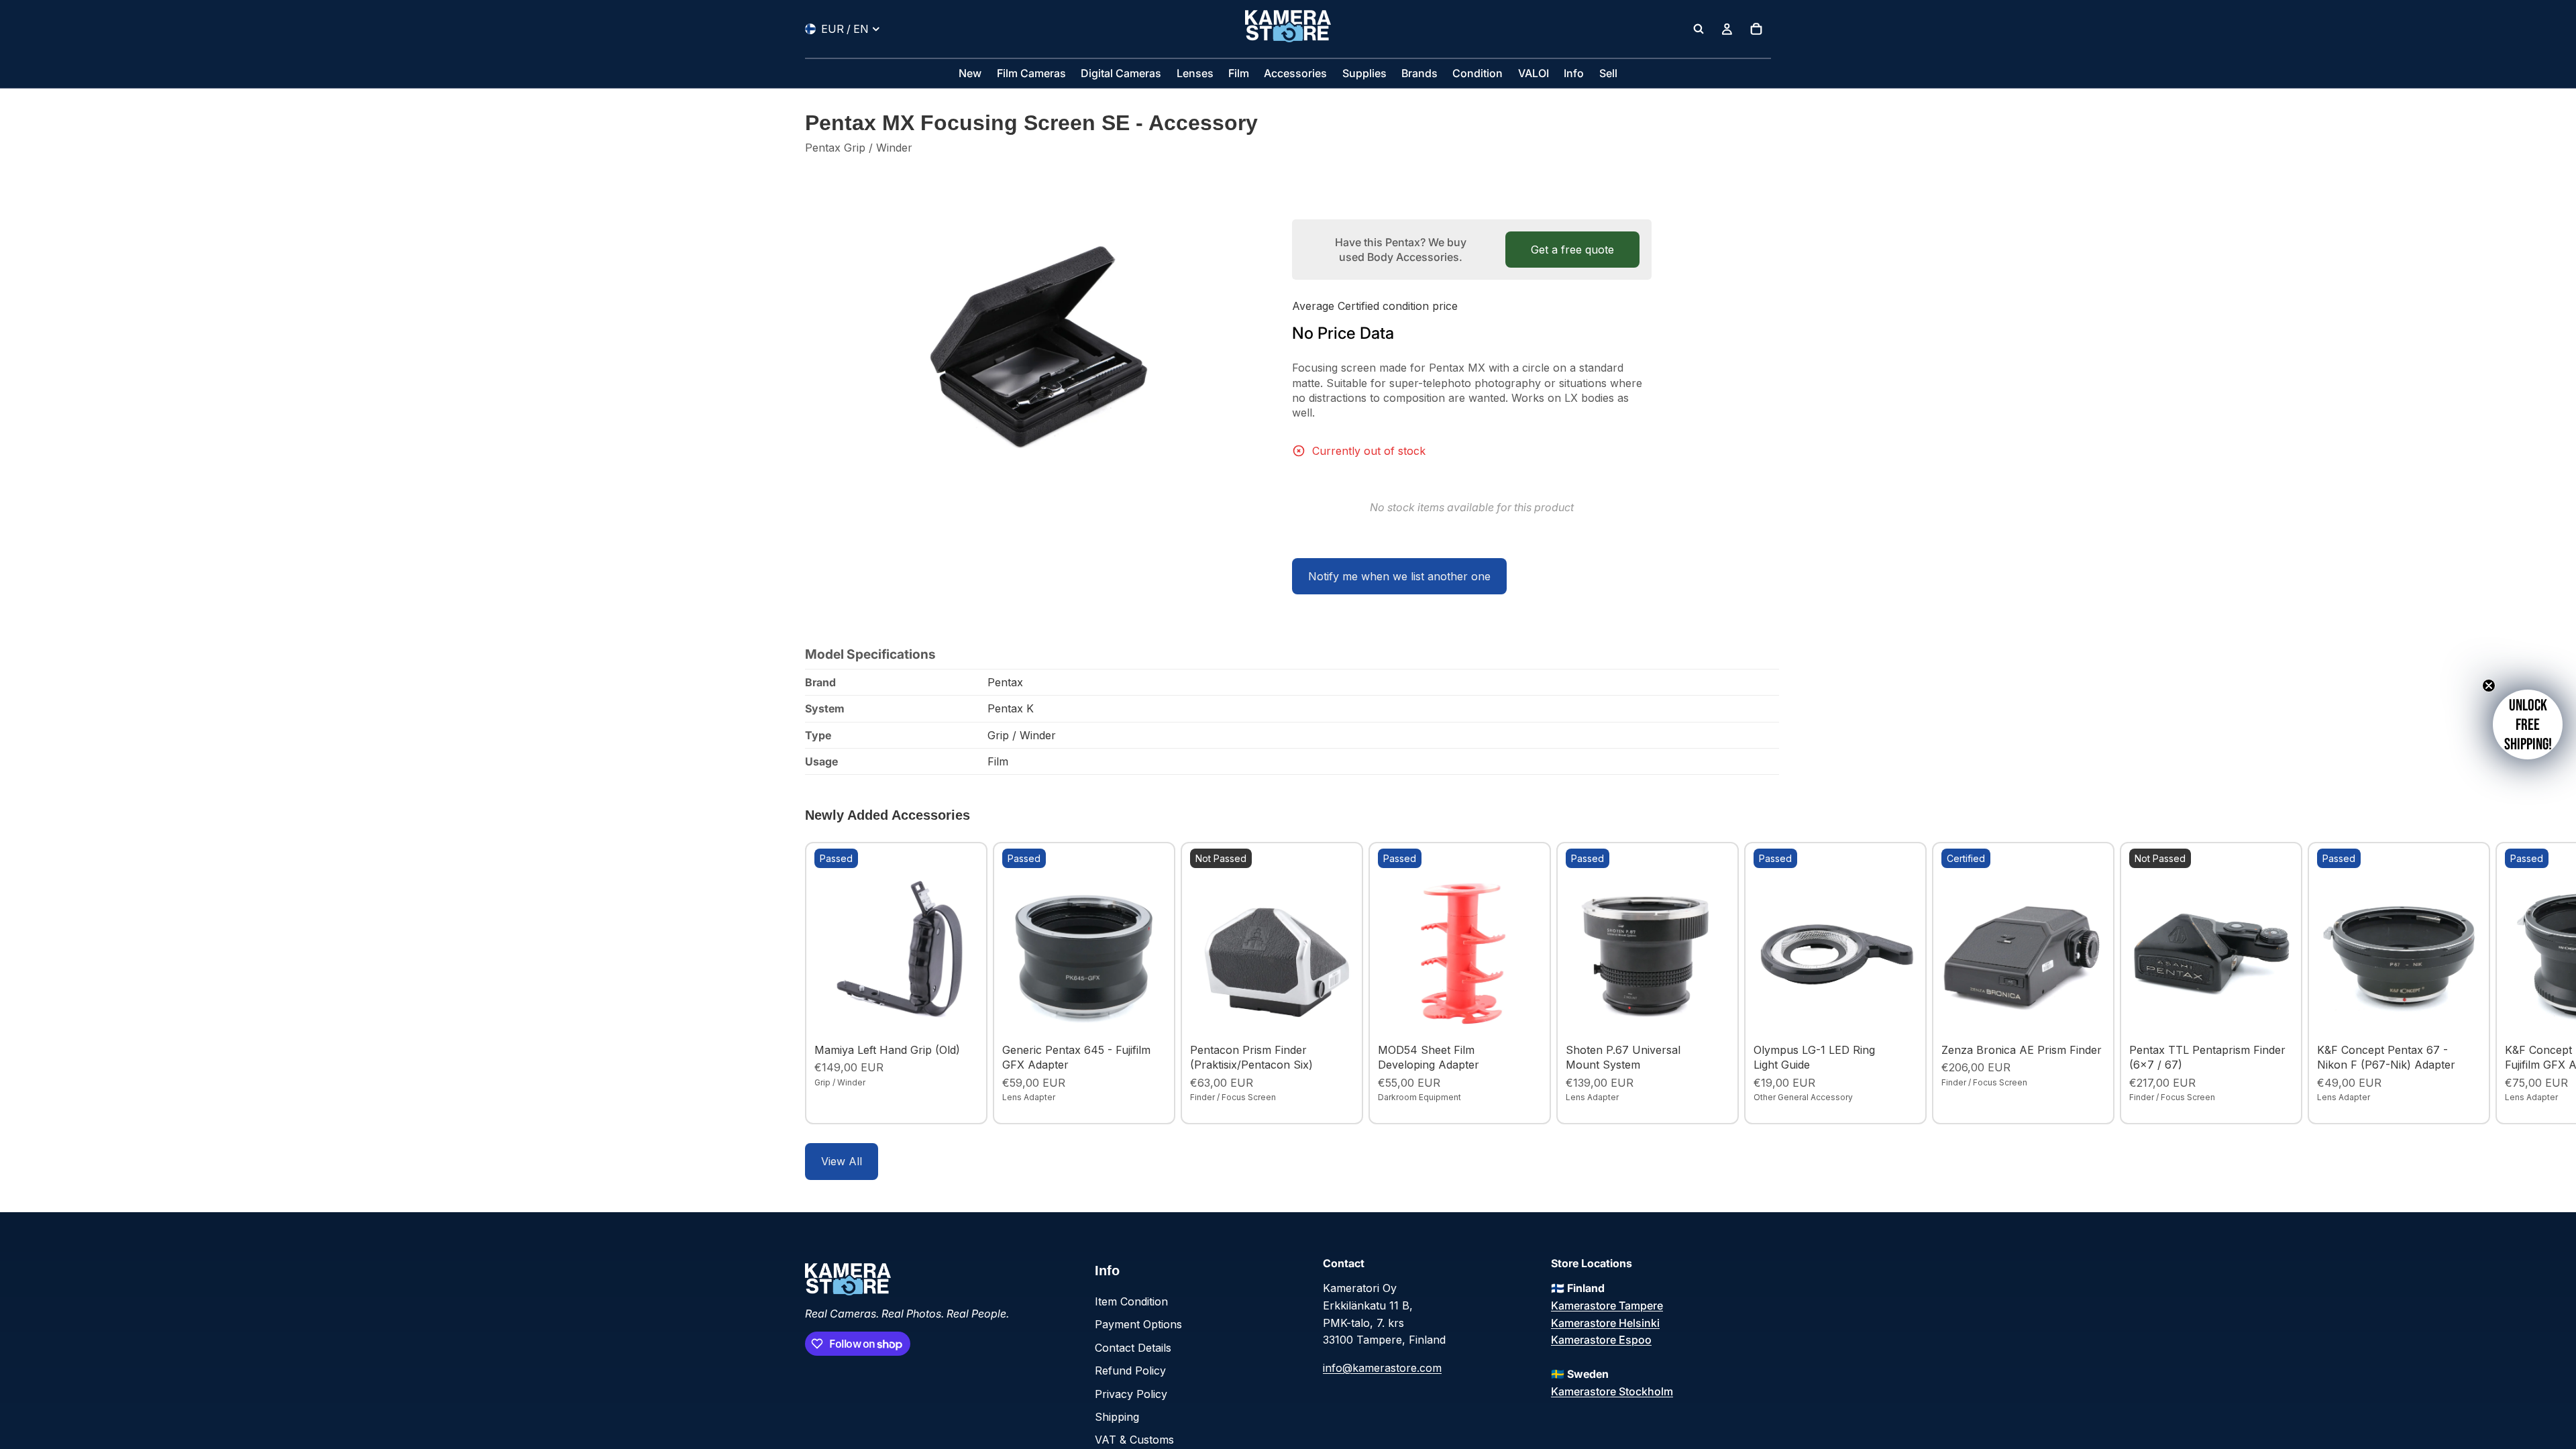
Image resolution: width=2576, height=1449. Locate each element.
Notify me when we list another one (1399, 576)
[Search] (1699, 29)
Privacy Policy (1131, 1394)
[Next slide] (1756, 983)
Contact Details (1133, 1348)
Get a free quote (1572, 250)
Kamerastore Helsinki (1605, 1323)
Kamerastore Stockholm (1612, 1391)
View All (842, 1161)
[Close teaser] (2489, 686)
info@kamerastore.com (1382, 1368)
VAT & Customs (1134, 1440)
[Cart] (1756, 29)
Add (969, 1016)
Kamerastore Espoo (1601, 1340)
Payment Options (1138, 1324)
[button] (2528, 724)
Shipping (1117, 1417)
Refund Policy (1130, 1371)
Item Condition (1131, 1301)
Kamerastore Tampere (1607, 1305)
